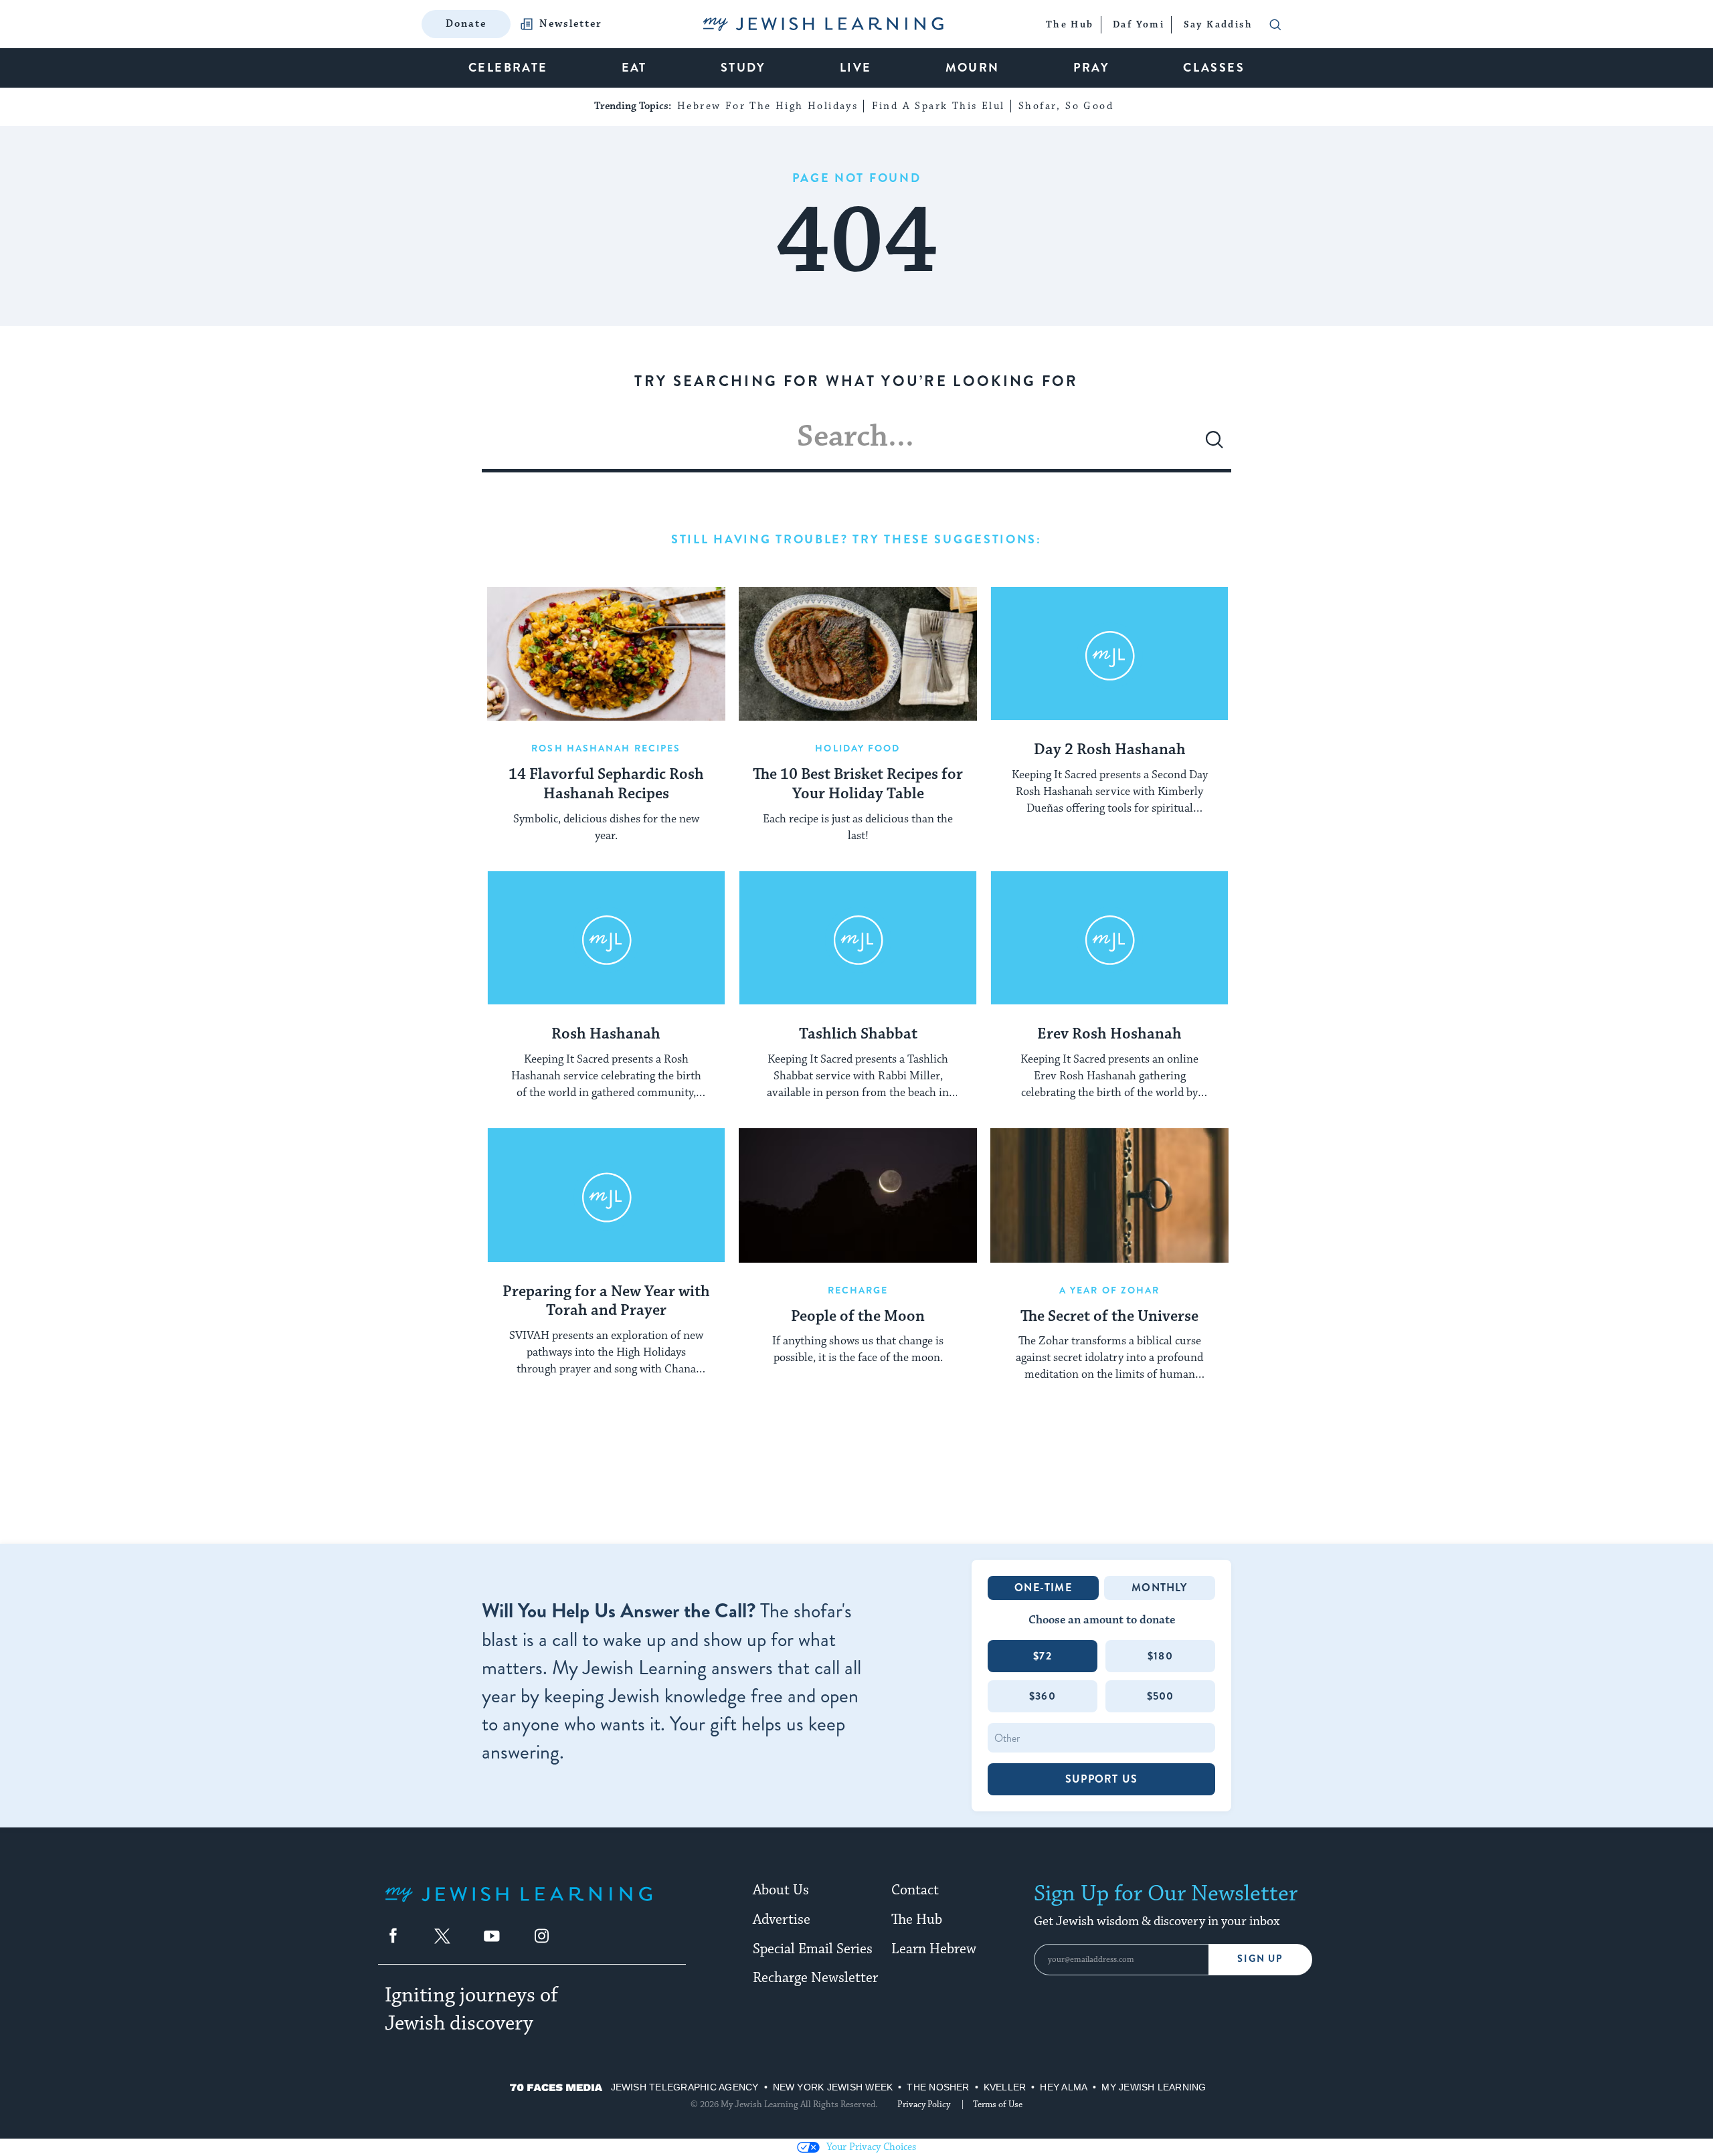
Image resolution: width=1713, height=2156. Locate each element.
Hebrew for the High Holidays (768, 106)
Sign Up (1260, 1959)
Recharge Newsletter (815, 1978)
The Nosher (938, 2087)
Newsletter (571, 24)
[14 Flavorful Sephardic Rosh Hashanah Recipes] (606, 654)
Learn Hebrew (934, 1949)
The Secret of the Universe (1109, 1317)
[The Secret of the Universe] (1109, 1195)
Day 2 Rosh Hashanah (1110, 750)
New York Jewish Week (833, 2087)
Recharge (858, 1290)
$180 (1160, 1656)
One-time (1043, 1588)
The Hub (917, 1920)
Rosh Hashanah (606, 1035)
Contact (915, 1890)
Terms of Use (998, 2104)
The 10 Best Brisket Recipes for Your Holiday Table (858, 785)
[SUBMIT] (1214, 445)
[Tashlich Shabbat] (858, 938)
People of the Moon (858, 1317)
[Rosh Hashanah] (606, 938)
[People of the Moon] (858, 1195)
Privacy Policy (924, 2104)
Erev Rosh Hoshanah (1109, 1035)
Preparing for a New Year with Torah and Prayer (606, 1302)
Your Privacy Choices (871, 2147)
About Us (781, 1890)
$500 (1161, 1696)
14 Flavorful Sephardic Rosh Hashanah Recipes (606, 785)
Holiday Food (858, 748)
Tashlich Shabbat (858, 1035)
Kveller (1005, 2087)
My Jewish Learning (1154, 2087)
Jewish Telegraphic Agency (685, 2087)
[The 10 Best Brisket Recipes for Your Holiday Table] (858, 654)
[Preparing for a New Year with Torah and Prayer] (606, 1195)
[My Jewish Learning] (519, 1905)
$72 (1043, 1656)
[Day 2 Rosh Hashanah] (1109, 654)
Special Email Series (813, 1949)
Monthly (1159, 1588)
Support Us (1101, 1779)
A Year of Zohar (1110, 1290)
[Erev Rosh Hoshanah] (1109, 938)
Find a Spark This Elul (938, 106)
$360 (1043, 1696)
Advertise (782, 1920)
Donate (466, 24)
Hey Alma (1064, 2087)
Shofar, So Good (1066, 106)
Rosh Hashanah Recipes (606, 748)
